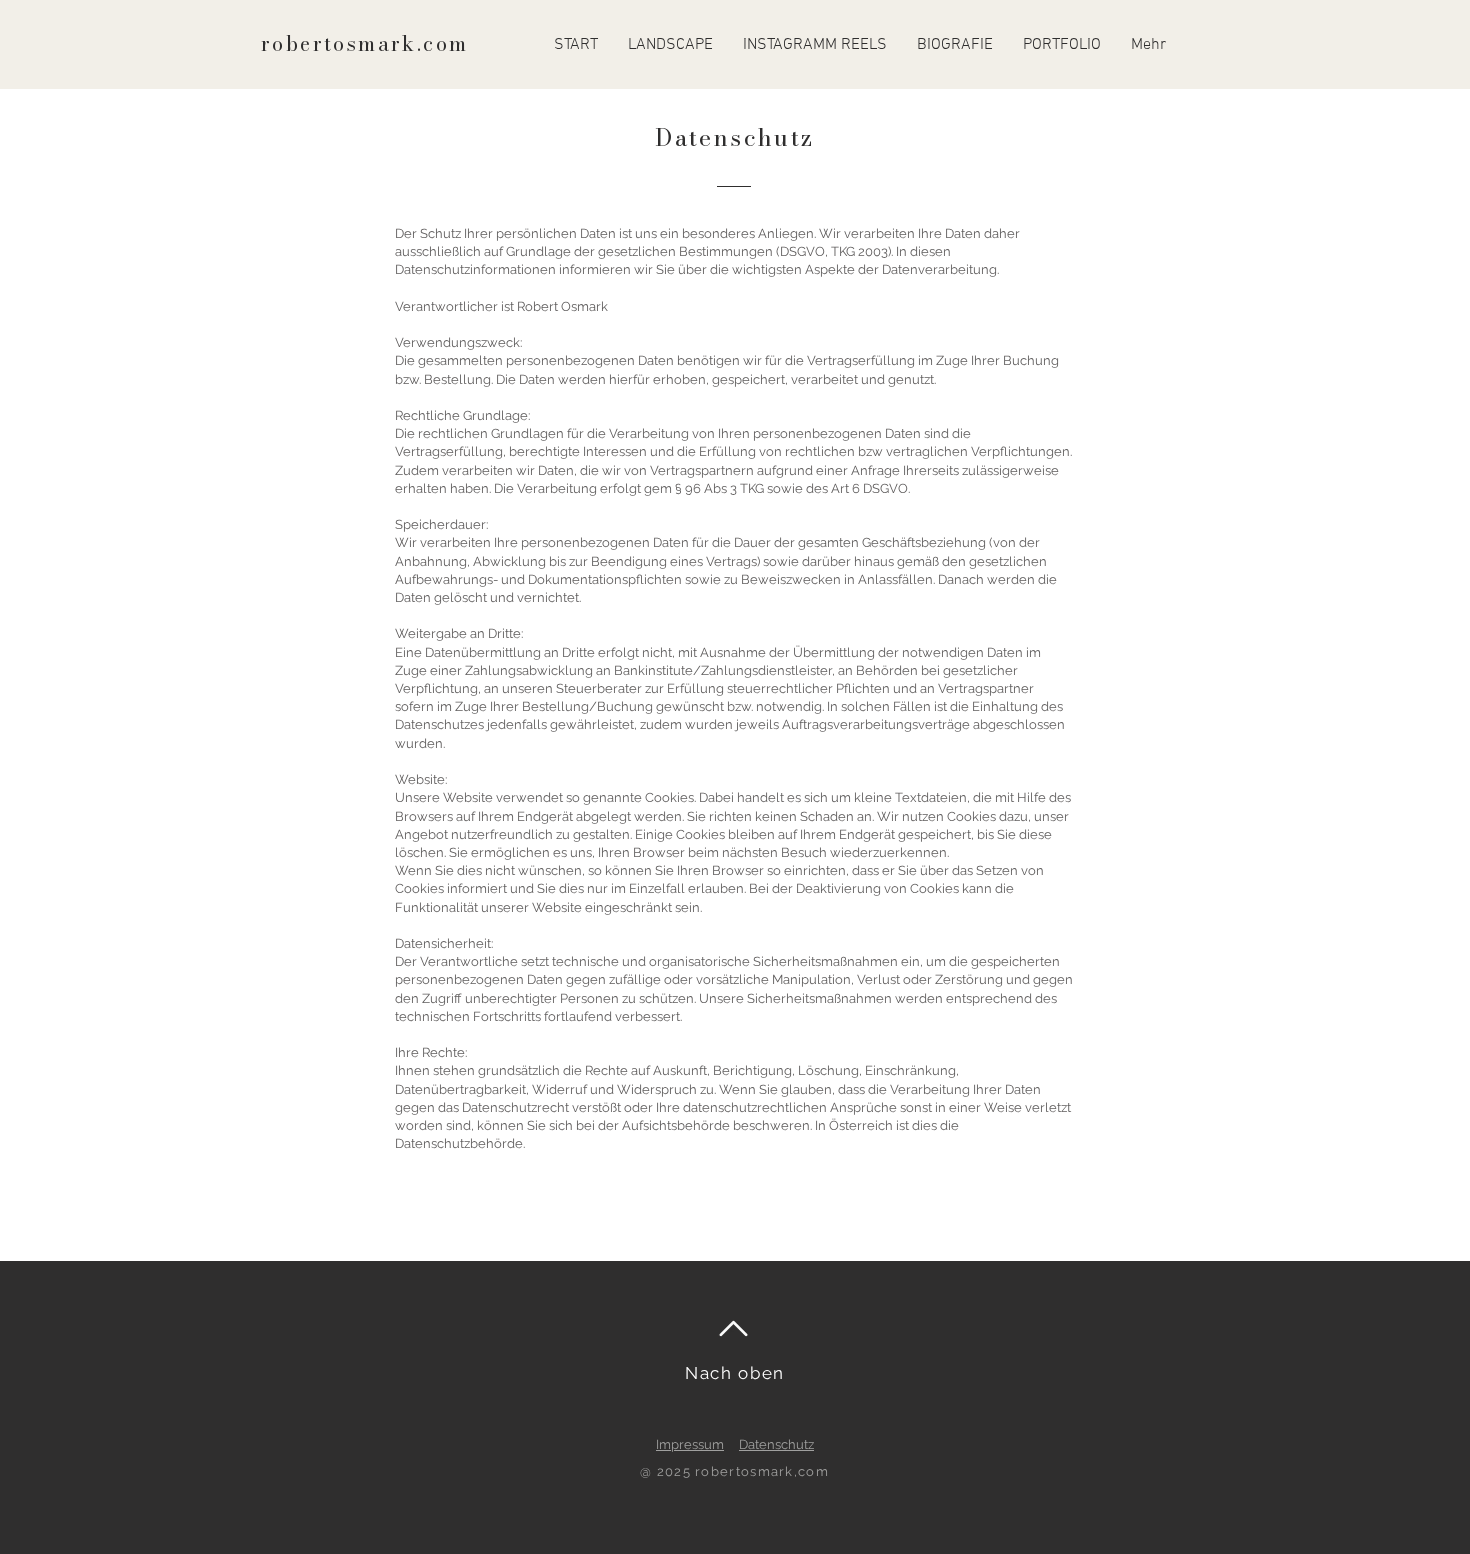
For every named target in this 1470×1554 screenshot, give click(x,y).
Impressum (690, 1444)
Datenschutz (776, 1444)
